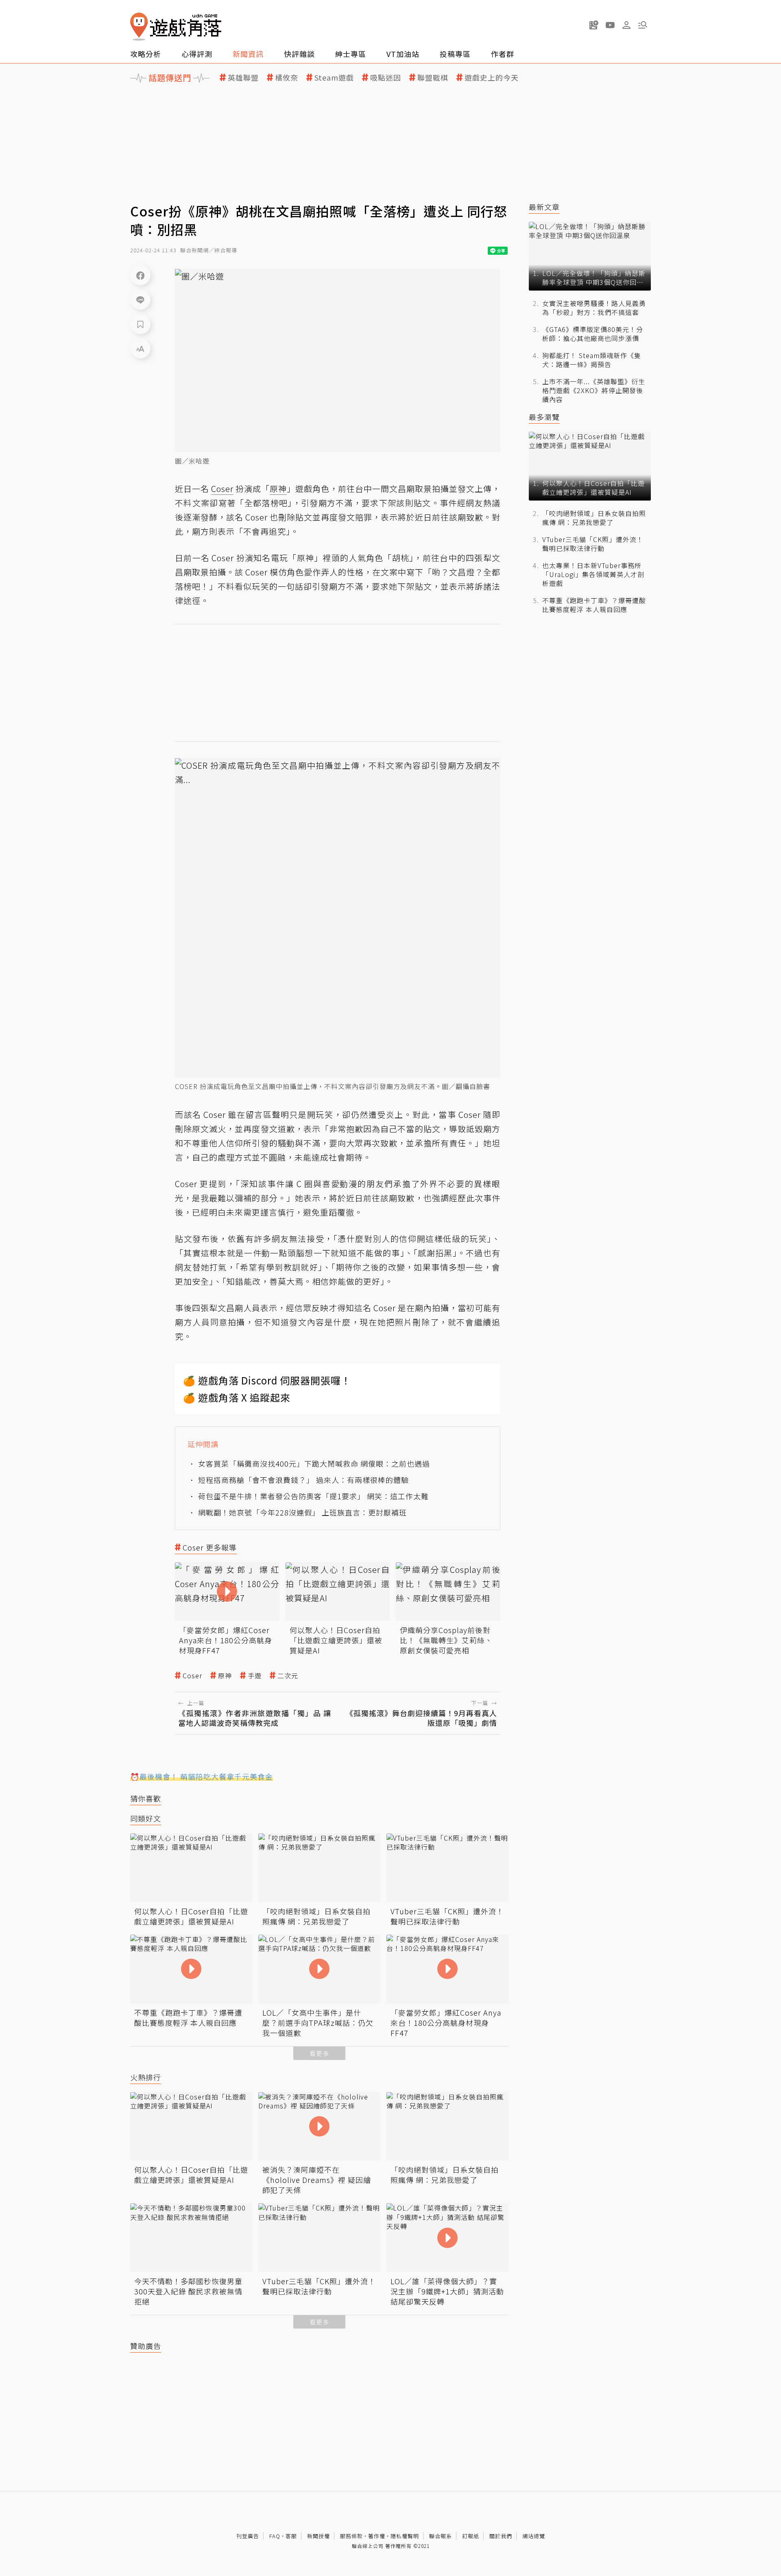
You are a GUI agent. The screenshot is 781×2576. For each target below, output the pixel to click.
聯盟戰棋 (433, 78)
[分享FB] (140, 275)
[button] (643, 25)
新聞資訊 (248, 54)
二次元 (288, 1676)
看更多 (319, 2053)
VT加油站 (403, 54)
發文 (269, 1129)
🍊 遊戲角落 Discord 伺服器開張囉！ (267, 1380)
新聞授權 (319, 2536)
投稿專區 (455, 54)
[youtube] (610, 25)
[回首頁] (176, 27)
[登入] (626, 25)
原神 (225, 1676)
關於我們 (501, 2536)
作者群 (503, 54)
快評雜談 (299, 54)
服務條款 (351, 2536)
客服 (291, 2536)
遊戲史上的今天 (492, 78)
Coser (192, 1676)
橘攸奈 (287, 78)
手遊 (255, 1676)
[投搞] (594, 25)
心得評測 (197, 54)
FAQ (275, 2536)
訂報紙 (471, 2536)
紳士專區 (351, 54)
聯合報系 (441, 2536)
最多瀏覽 (544, 417)
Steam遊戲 (334, 78)
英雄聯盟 (243, 78)
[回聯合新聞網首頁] (139, 27)
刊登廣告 (248, 2536)
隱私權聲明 (405, 2536)
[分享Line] (140, 300)
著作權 (377, 2536)
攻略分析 (146, 54)
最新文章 (544, 207)
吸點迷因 (386, 78)
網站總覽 (534, 2536)
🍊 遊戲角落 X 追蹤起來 (237, 1397)
